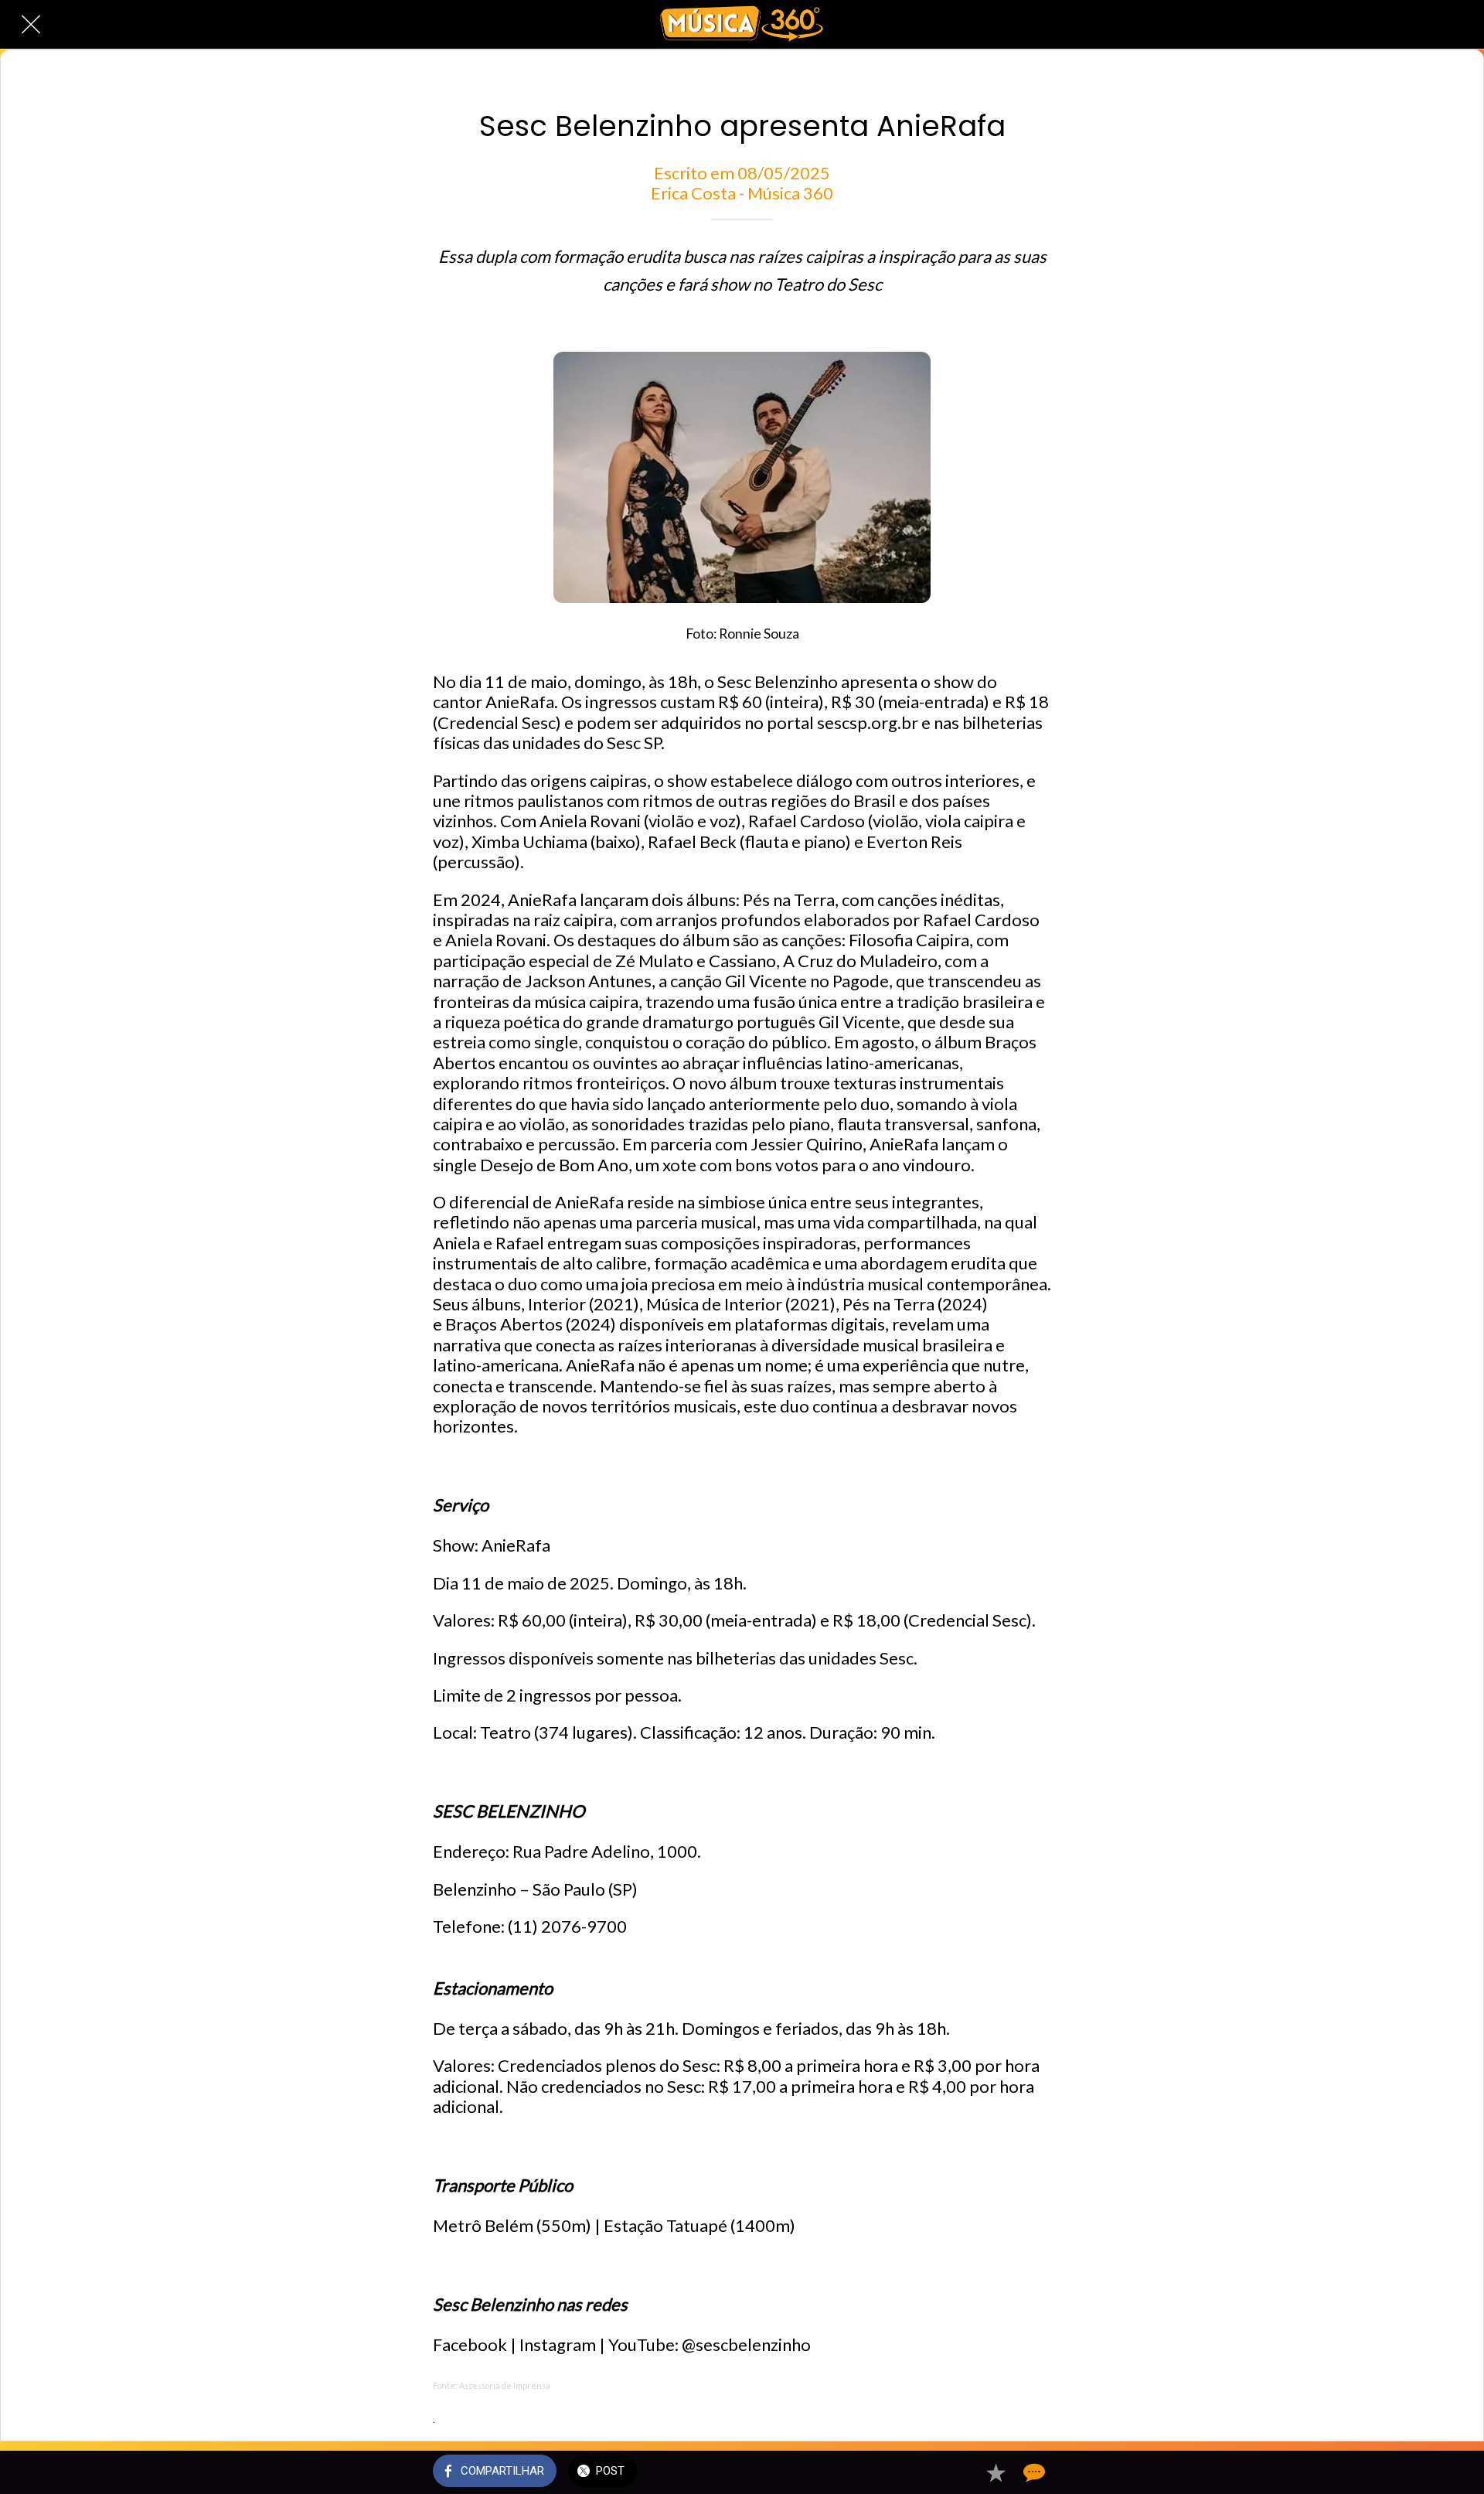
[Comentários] (1033, 2472)
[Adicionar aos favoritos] (996, 2472)
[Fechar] (31, 25)
